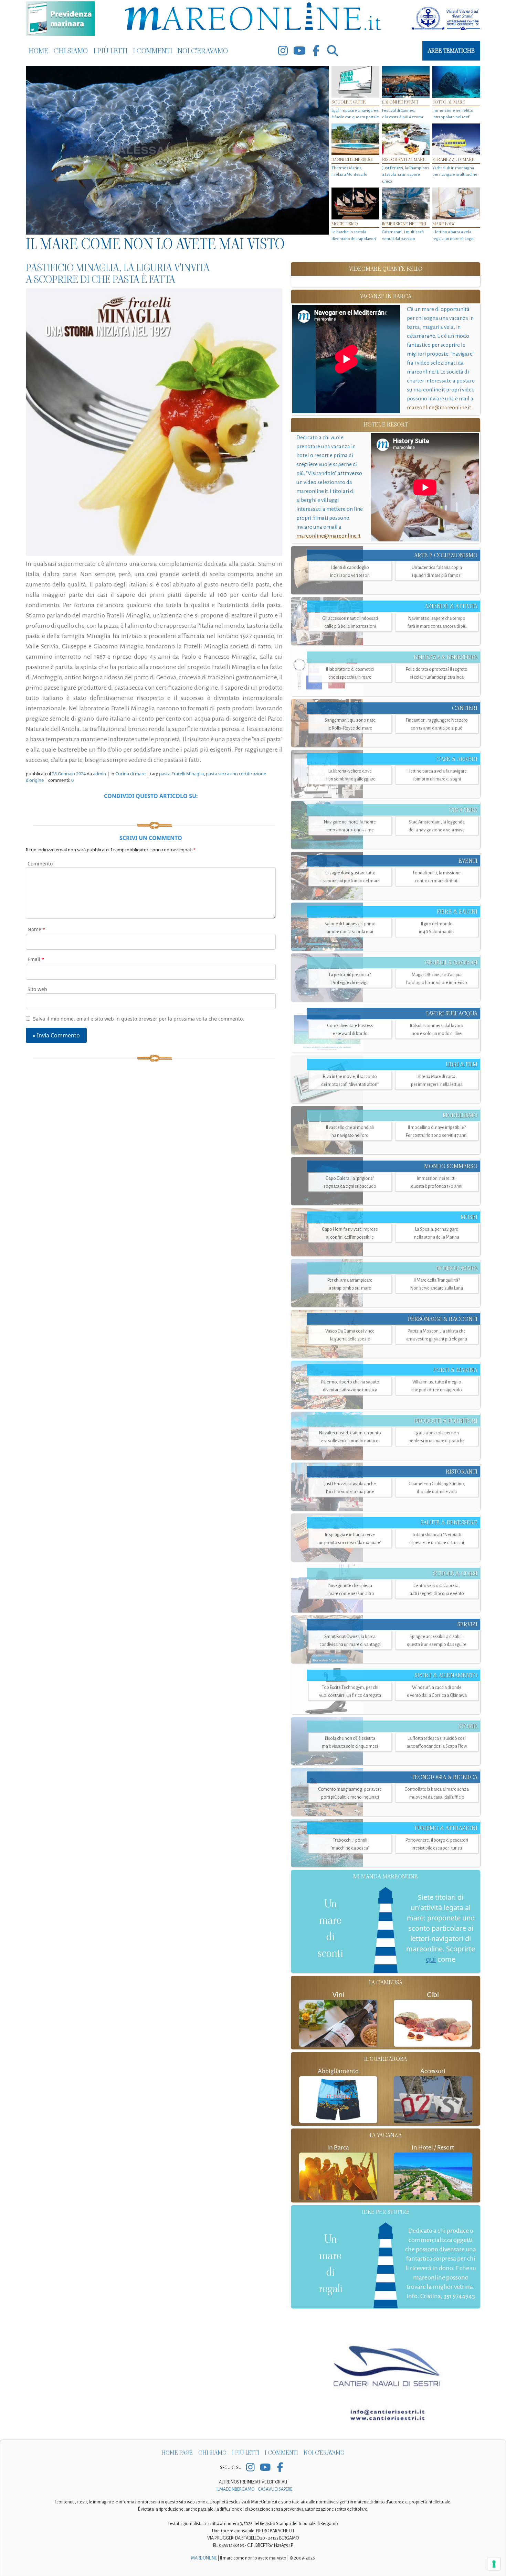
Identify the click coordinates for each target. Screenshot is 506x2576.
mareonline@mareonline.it (439, 407)
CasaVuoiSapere (275, 2489)
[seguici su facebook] (316, 51)
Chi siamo (71, 51)
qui (431, 1959)
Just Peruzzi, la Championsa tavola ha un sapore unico (406, 175)
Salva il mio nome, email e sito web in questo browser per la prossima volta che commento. (139, 1019)
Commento (40, 864)
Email (36, 959)
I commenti (152, 51)
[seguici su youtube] (299, 51)
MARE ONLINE (204, 2558)
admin (99, 774)
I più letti (110, 51)
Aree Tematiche (451, 51)
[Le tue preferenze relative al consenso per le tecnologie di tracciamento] (494, 2564)
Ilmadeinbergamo (236, 2489)
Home (38, 51)
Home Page (177, 2453)
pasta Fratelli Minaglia (181, 774)
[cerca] (333, 51)
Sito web (37, 989)
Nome (36, 929)
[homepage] (253, 18)
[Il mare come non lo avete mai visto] (177, 150)
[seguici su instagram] (283, 51)
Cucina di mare (130, 774)
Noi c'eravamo (203, 51)
